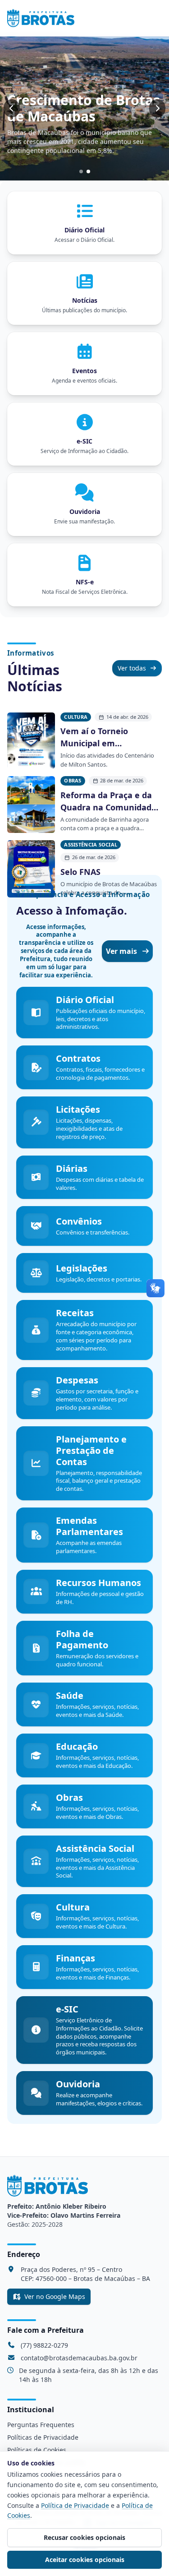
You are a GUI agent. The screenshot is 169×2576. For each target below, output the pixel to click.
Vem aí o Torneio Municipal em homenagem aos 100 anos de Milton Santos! (106, 738)
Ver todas (132, 668)
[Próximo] (157, 108)
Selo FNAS (80, 872)
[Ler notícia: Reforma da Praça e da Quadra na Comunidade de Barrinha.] (31, 805)
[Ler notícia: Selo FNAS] (31, 869)
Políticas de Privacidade (43, 2437)
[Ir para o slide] (81, 171)
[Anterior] (12, 108)
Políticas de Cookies (37, 2450)
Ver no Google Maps (55, 2296)
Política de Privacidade (75, 2505)
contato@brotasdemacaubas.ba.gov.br (79, 2358)
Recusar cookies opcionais (84, 2537)
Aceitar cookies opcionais (85, 2560)
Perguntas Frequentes (41, 2425)
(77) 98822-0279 (44, 2345)
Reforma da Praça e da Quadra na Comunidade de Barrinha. (108, 802)
